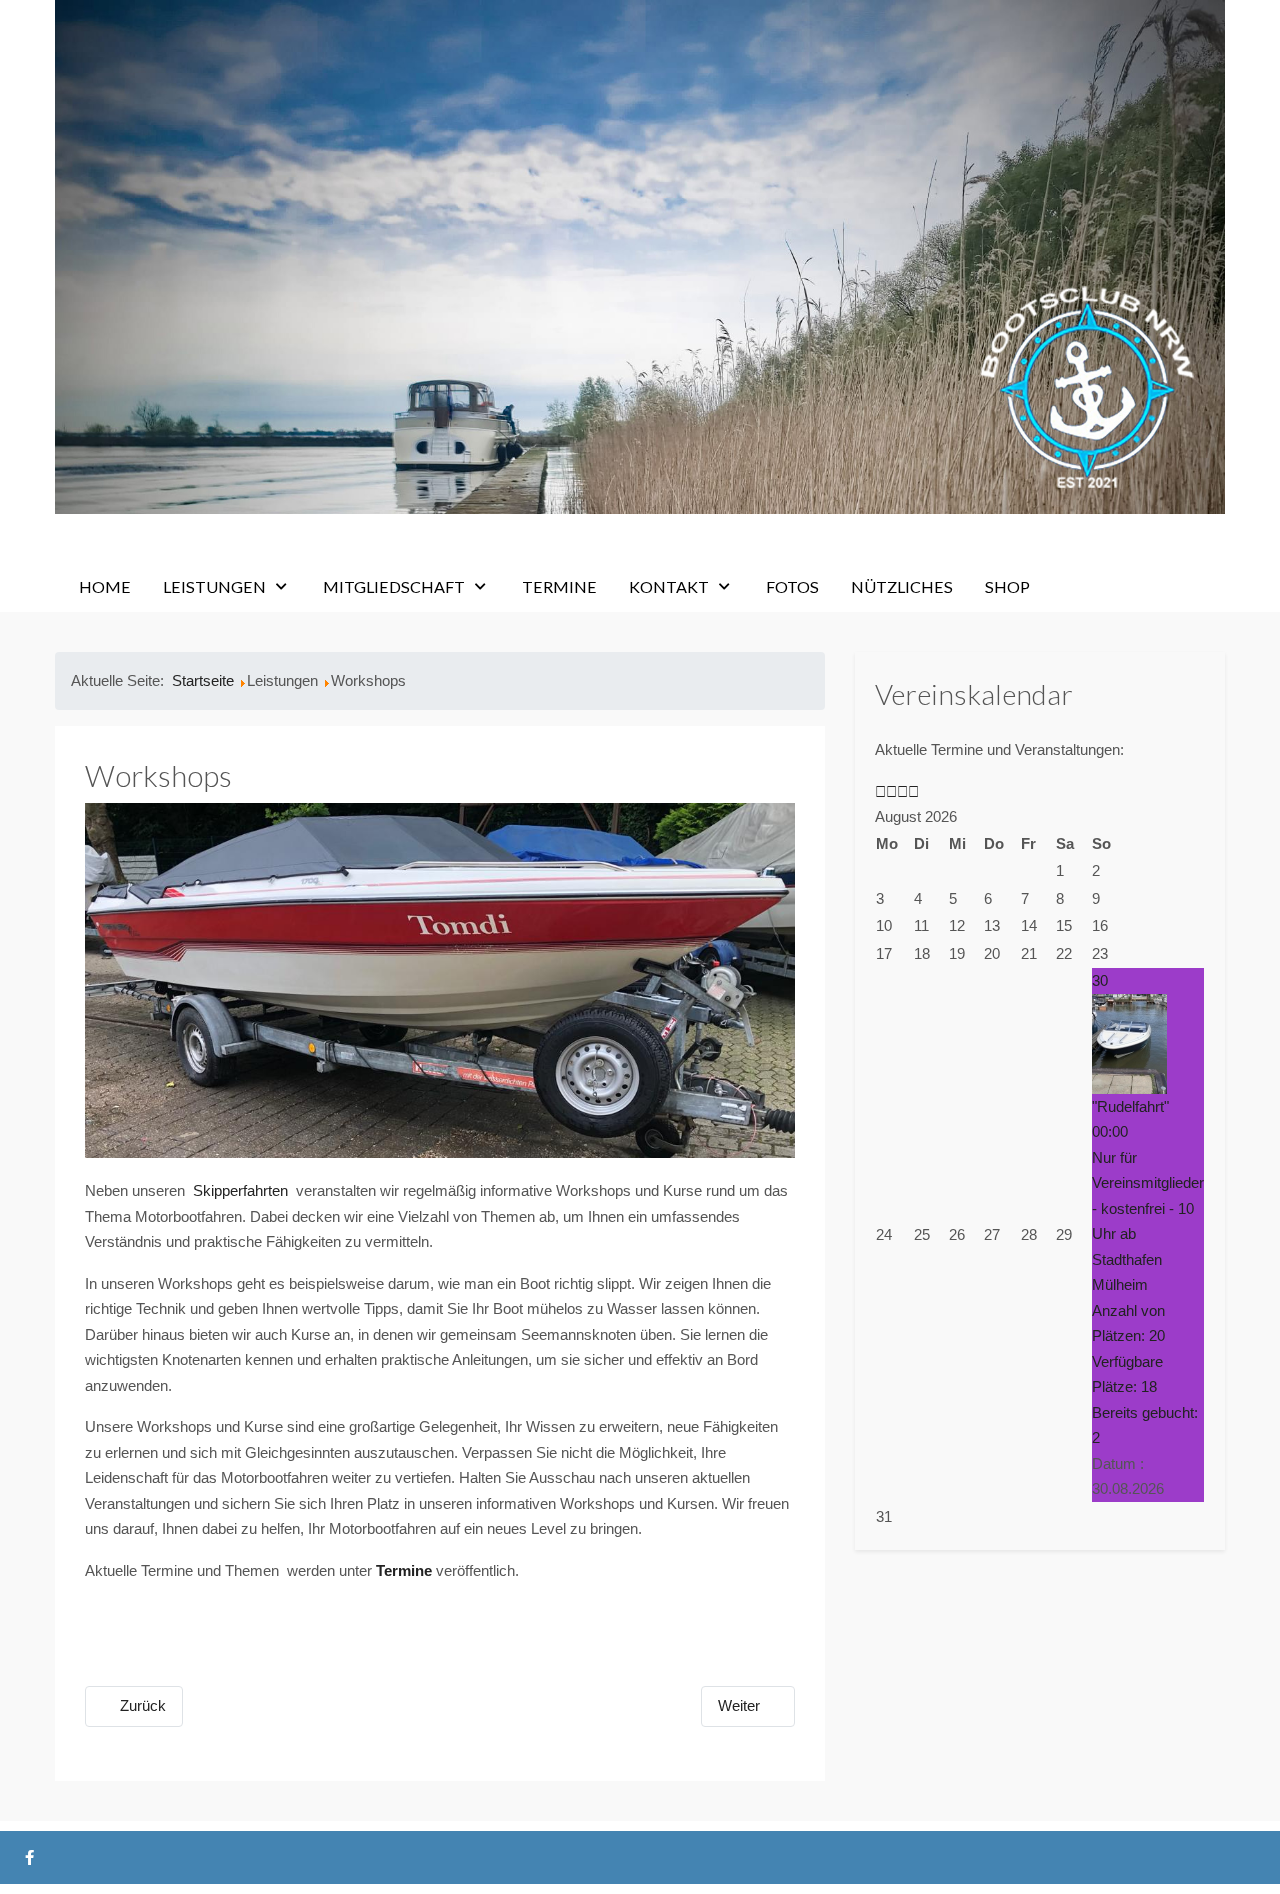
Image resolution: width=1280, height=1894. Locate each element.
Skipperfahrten (242, 1190)
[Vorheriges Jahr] (880, 791)
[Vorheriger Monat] (891, 791)
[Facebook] (29, 1857)
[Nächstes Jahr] (902, 791)
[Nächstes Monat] (913, 791)
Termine (404, 1570)
